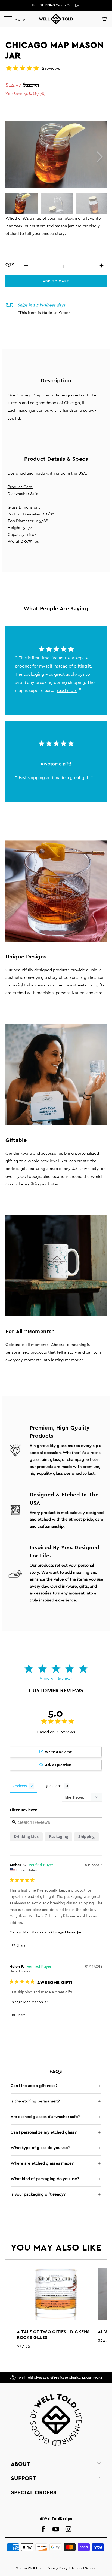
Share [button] (21, 1945)
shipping (86, 1836)
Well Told (35, 2568)
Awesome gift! (56, 764)
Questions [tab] (53, 1786)
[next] (99, 157)
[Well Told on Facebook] (43, 2529)
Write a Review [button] (58, 1752)
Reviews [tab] (19, 1786)
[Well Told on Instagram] (68, 2529)
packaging (58, 1836)
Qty (10, 265)
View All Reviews (56, 1678)
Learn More (92, 2378)
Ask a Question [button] (58, 1765)
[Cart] (104, 19)
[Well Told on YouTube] (56, 2529)
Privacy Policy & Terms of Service (72, 2568)
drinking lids (26, 1836)
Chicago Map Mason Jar (29, 1932)
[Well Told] (56, 19)
